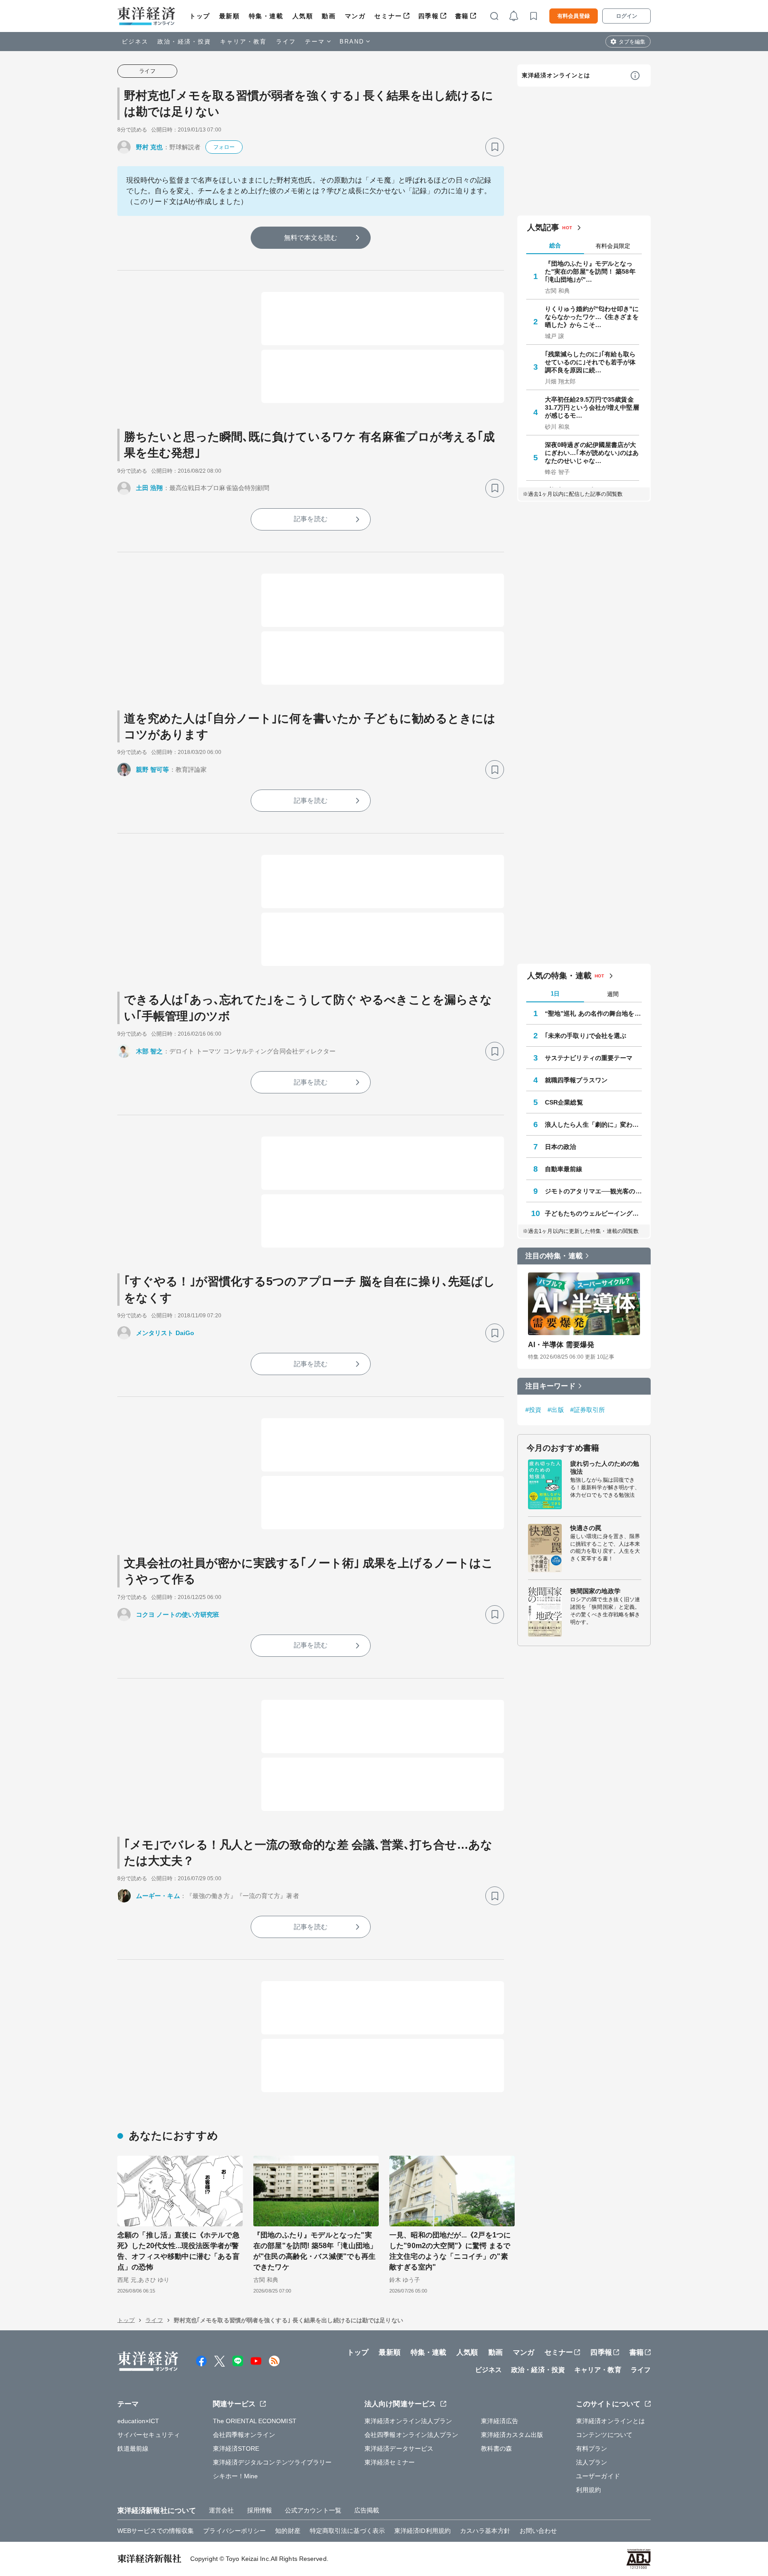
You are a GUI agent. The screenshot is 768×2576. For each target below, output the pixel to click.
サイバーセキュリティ (149, 2435)
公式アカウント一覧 (313, 2510)
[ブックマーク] (495, 147)
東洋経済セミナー (390, 2462)
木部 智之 (150, 1051)
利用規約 (588, 2490)
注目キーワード (550, 1386)
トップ (200, 16)
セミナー (388, 16)
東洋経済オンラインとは (556, 75)
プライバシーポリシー (234, 2531)
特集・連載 (266, 16)
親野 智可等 (153, 770)
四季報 (429, 16)
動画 (329, 16)
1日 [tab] (555, 994)
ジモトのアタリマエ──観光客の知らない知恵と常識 (593, 1191)
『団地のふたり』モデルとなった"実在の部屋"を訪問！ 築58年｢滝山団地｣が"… (590, 271)
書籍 (462, 16)
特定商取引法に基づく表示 (347, 2531)
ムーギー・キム (158, 1896)
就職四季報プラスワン (576, 1080)
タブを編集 (632, 42)
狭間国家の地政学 (595, 1591)
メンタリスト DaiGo (165, 1333)
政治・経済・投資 (184, 42)
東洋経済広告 (500, 2421)
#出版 (556, 1410)
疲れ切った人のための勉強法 (605, 1467)
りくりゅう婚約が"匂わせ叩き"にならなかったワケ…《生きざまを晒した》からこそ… (592, 317)
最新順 (230, 16)
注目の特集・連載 (554, 1256)
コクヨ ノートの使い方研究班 (178, 1615)
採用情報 (260, 2510)
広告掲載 (367, 2510)
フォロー (224, 147)
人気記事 (543, 227)
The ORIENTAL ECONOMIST (255, 2421)
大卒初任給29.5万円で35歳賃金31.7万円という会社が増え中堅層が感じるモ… (592, 407)
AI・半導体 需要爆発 (561, 1345)
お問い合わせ (538, 2531)
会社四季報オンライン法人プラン (412, 2435)
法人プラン (592, 2462)
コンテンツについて (604, 2435)
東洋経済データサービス (399, 2448)
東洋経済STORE (236, 2448)
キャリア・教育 (244, 42)
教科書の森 (497, 2448)
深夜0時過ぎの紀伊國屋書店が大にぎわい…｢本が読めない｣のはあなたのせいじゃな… (592, 453)
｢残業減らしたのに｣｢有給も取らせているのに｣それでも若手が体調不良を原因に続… (590, 362)
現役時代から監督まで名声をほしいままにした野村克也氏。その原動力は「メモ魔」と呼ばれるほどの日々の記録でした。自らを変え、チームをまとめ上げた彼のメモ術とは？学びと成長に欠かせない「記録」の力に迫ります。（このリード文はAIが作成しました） (309, 191)
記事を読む (311, 519)
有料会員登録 (574, 16)
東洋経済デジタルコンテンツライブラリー (272, 2462)
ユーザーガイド (598, 2476)
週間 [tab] (613, 994)
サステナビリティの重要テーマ (589, 1058)
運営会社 (221, 2510)
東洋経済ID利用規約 (422, 2531)
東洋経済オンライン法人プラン (408, 2421)
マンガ (355, 16)
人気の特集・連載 (559, 976)
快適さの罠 (586, 1528)
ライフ (286, 42)
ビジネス (135, 42)
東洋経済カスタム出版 (512, 2435)
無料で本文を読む (311, 237)
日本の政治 (561, 1147)
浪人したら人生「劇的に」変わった (593, 1125)
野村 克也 (150, 147)
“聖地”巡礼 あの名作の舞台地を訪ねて (593, 1013)
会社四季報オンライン (244, 2435)
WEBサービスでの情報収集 (156, 2531)
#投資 (533, 1410)
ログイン (627, 16)
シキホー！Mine (236, 2476)
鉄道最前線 (133, 2448)
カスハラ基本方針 (485, 2531)
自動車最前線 (564, 1169)
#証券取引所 (588, 1410)
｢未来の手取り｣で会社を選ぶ (586, 1036)
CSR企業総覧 (564, 1102)
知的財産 (288, 2531)
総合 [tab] (555, 245)
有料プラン (592, 2448)
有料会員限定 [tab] (613, 246)
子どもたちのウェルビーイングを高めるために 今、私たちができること (593, 1213)
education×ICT (138, 2421)
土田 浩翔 (150, 488)
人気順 (303, 16)
